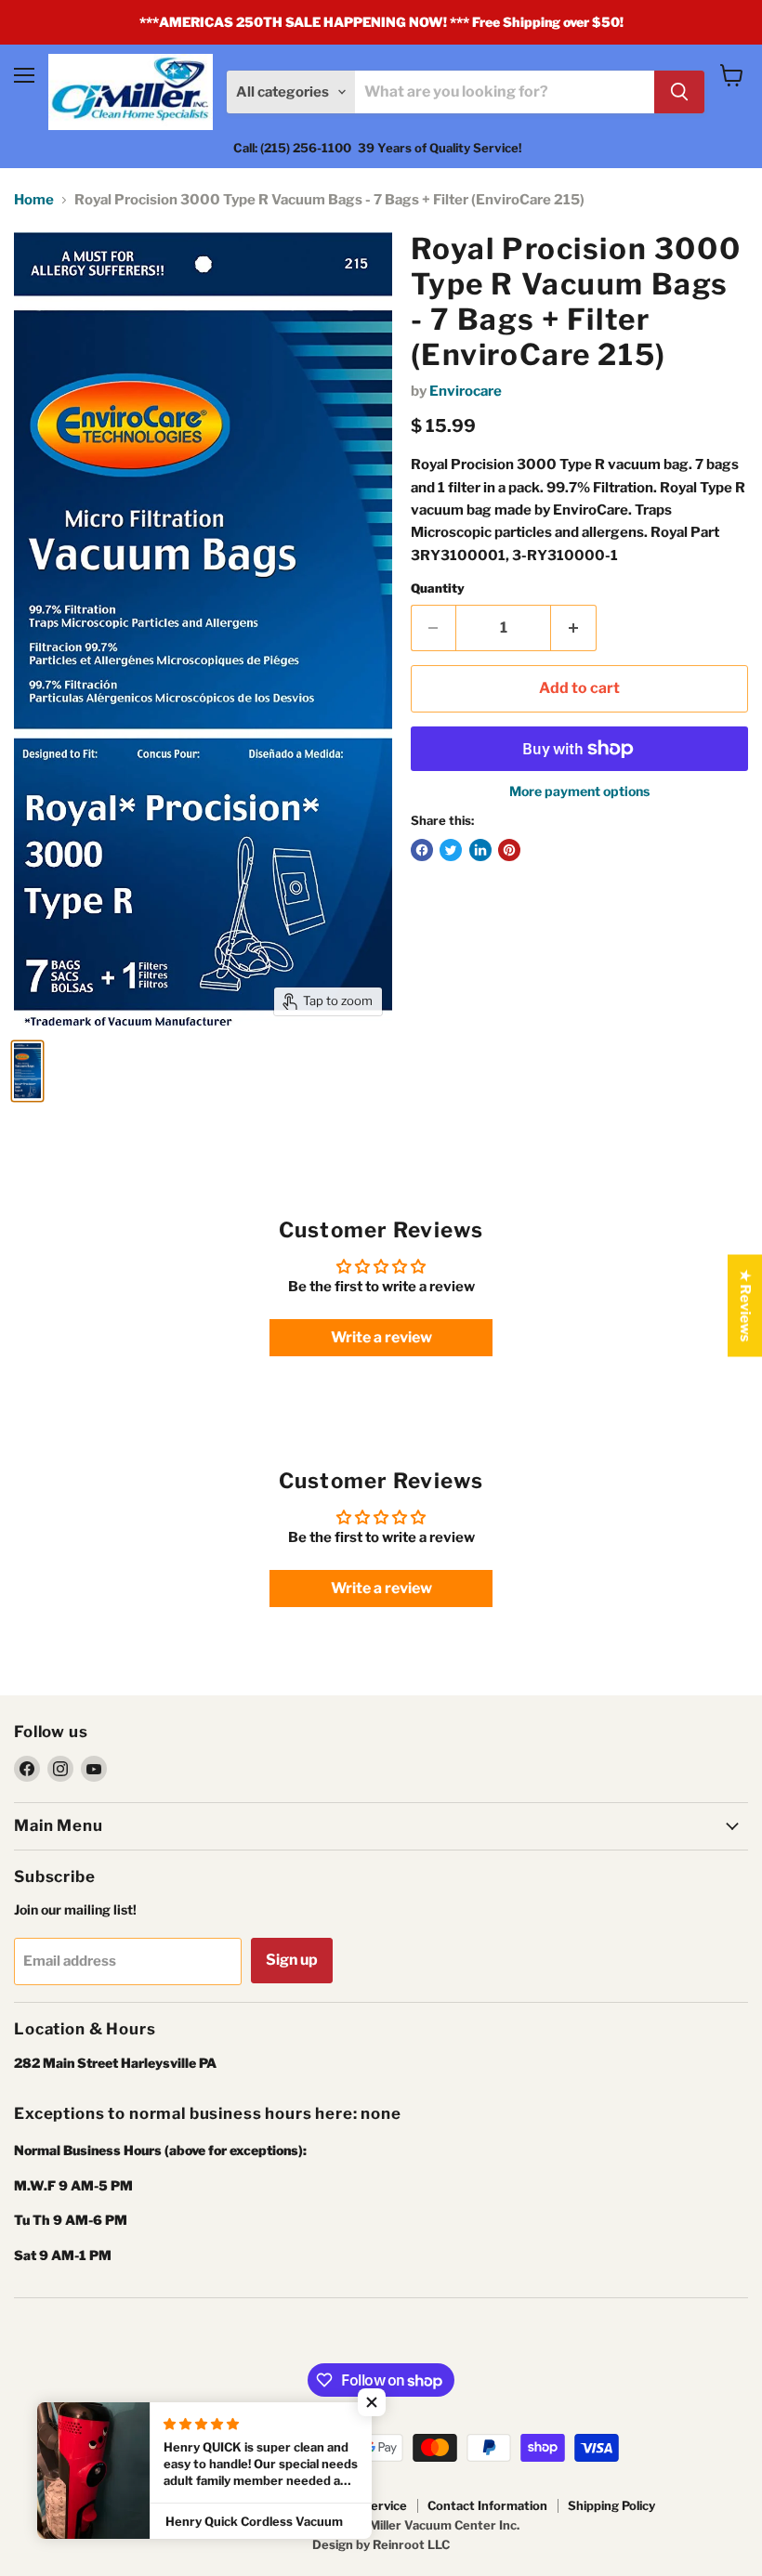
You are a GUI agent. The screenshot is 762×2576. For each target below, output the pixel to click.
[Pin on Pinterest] (509, 850)
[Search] (679, 92)
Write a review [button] (381, 1337)
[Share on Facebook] (422, 850)
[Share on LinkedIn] (480, 850)
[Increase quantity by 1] (574, 628)
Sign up (292, 1960)
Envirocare (466, 391)
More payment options (579, 791)
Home (34, 200)
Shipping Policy (611, 2505)
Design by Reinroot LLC (381, 2544)
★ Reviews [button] (745, 1305)
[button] (372, 2402)
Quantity (438, 588)
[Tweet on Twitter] (451, 850)
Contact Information (487, 2505)
